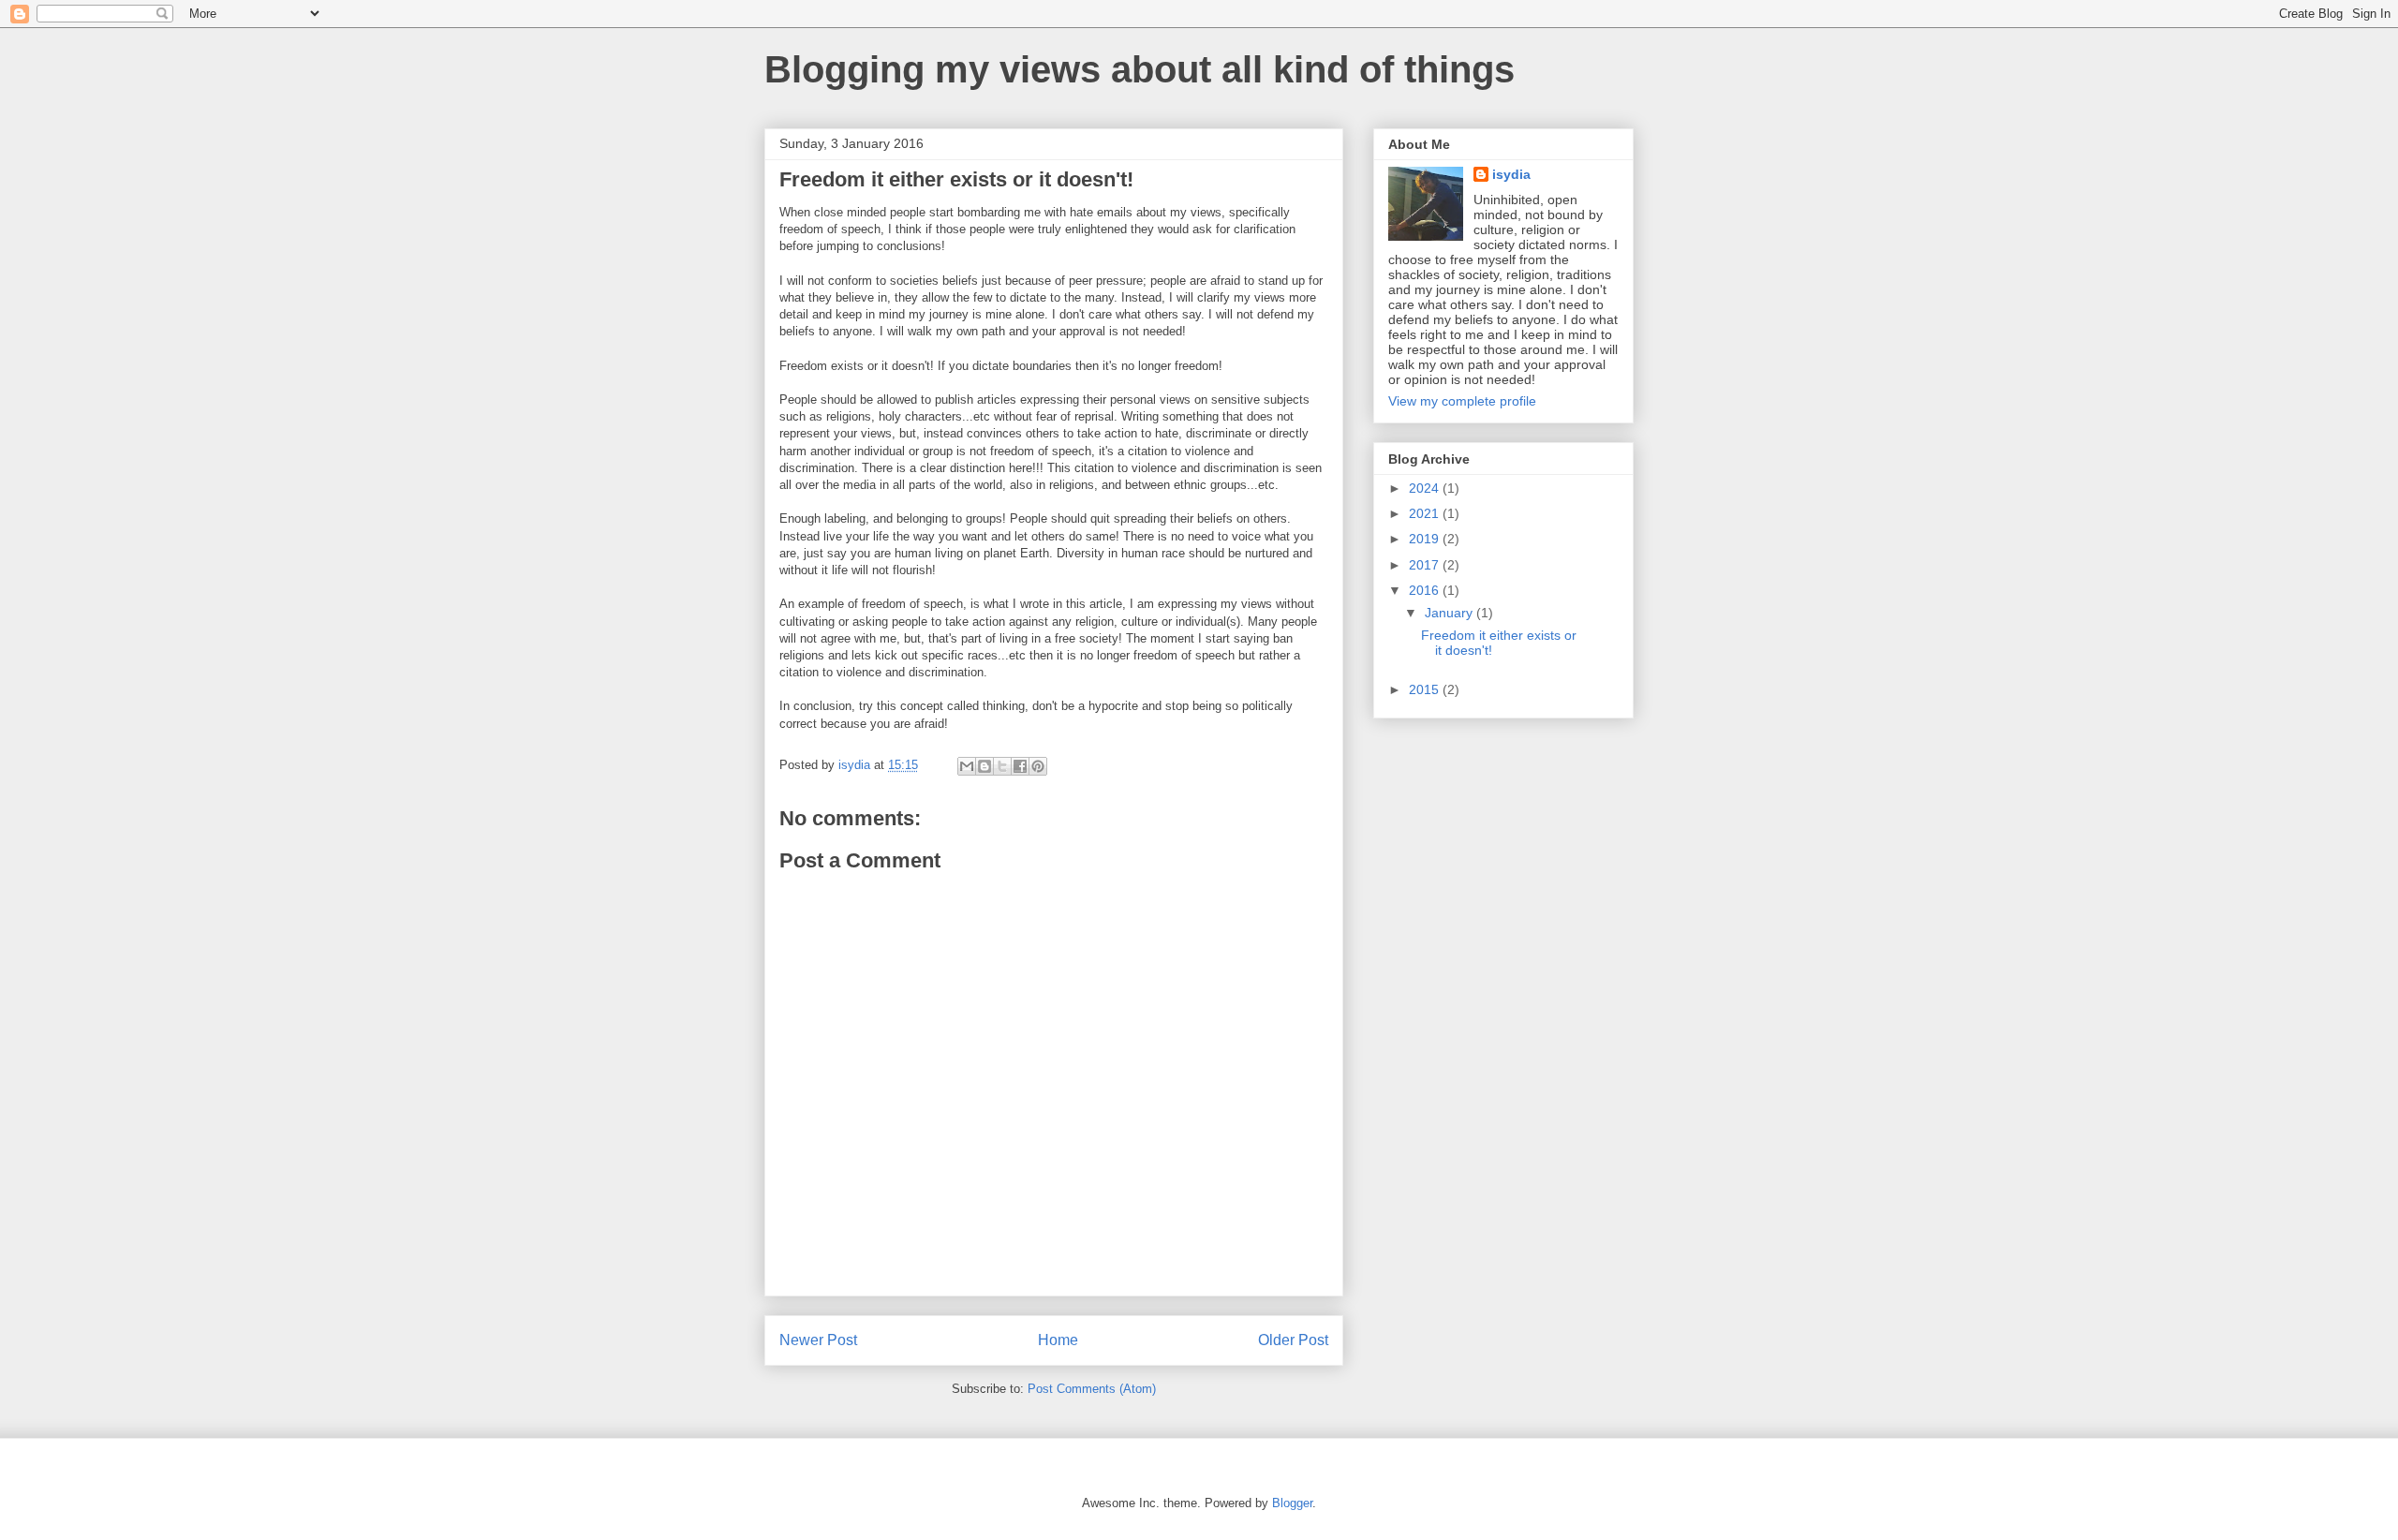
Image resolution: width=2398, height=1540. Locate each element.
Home (1058, 1340)
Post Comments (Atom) (1092, 1389)
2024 (1426, 488)
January (1451, 613)
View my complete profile (1462, 401)
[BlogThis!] (984, 766)
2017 (1426, 565)
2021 (1426, 513)
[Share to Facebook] (1020, 766)
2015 (1426, 689)
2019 (1426, 539)
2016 (1426, 590)
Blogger (1292, 1503)
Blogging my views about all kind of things (1140, 69)
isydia (1511, 174)
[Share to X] (1002, 766)
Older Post (1293, 1340)
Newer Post (818, 1340)
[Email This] (967, 766)
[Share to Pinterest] (1038, 766)
